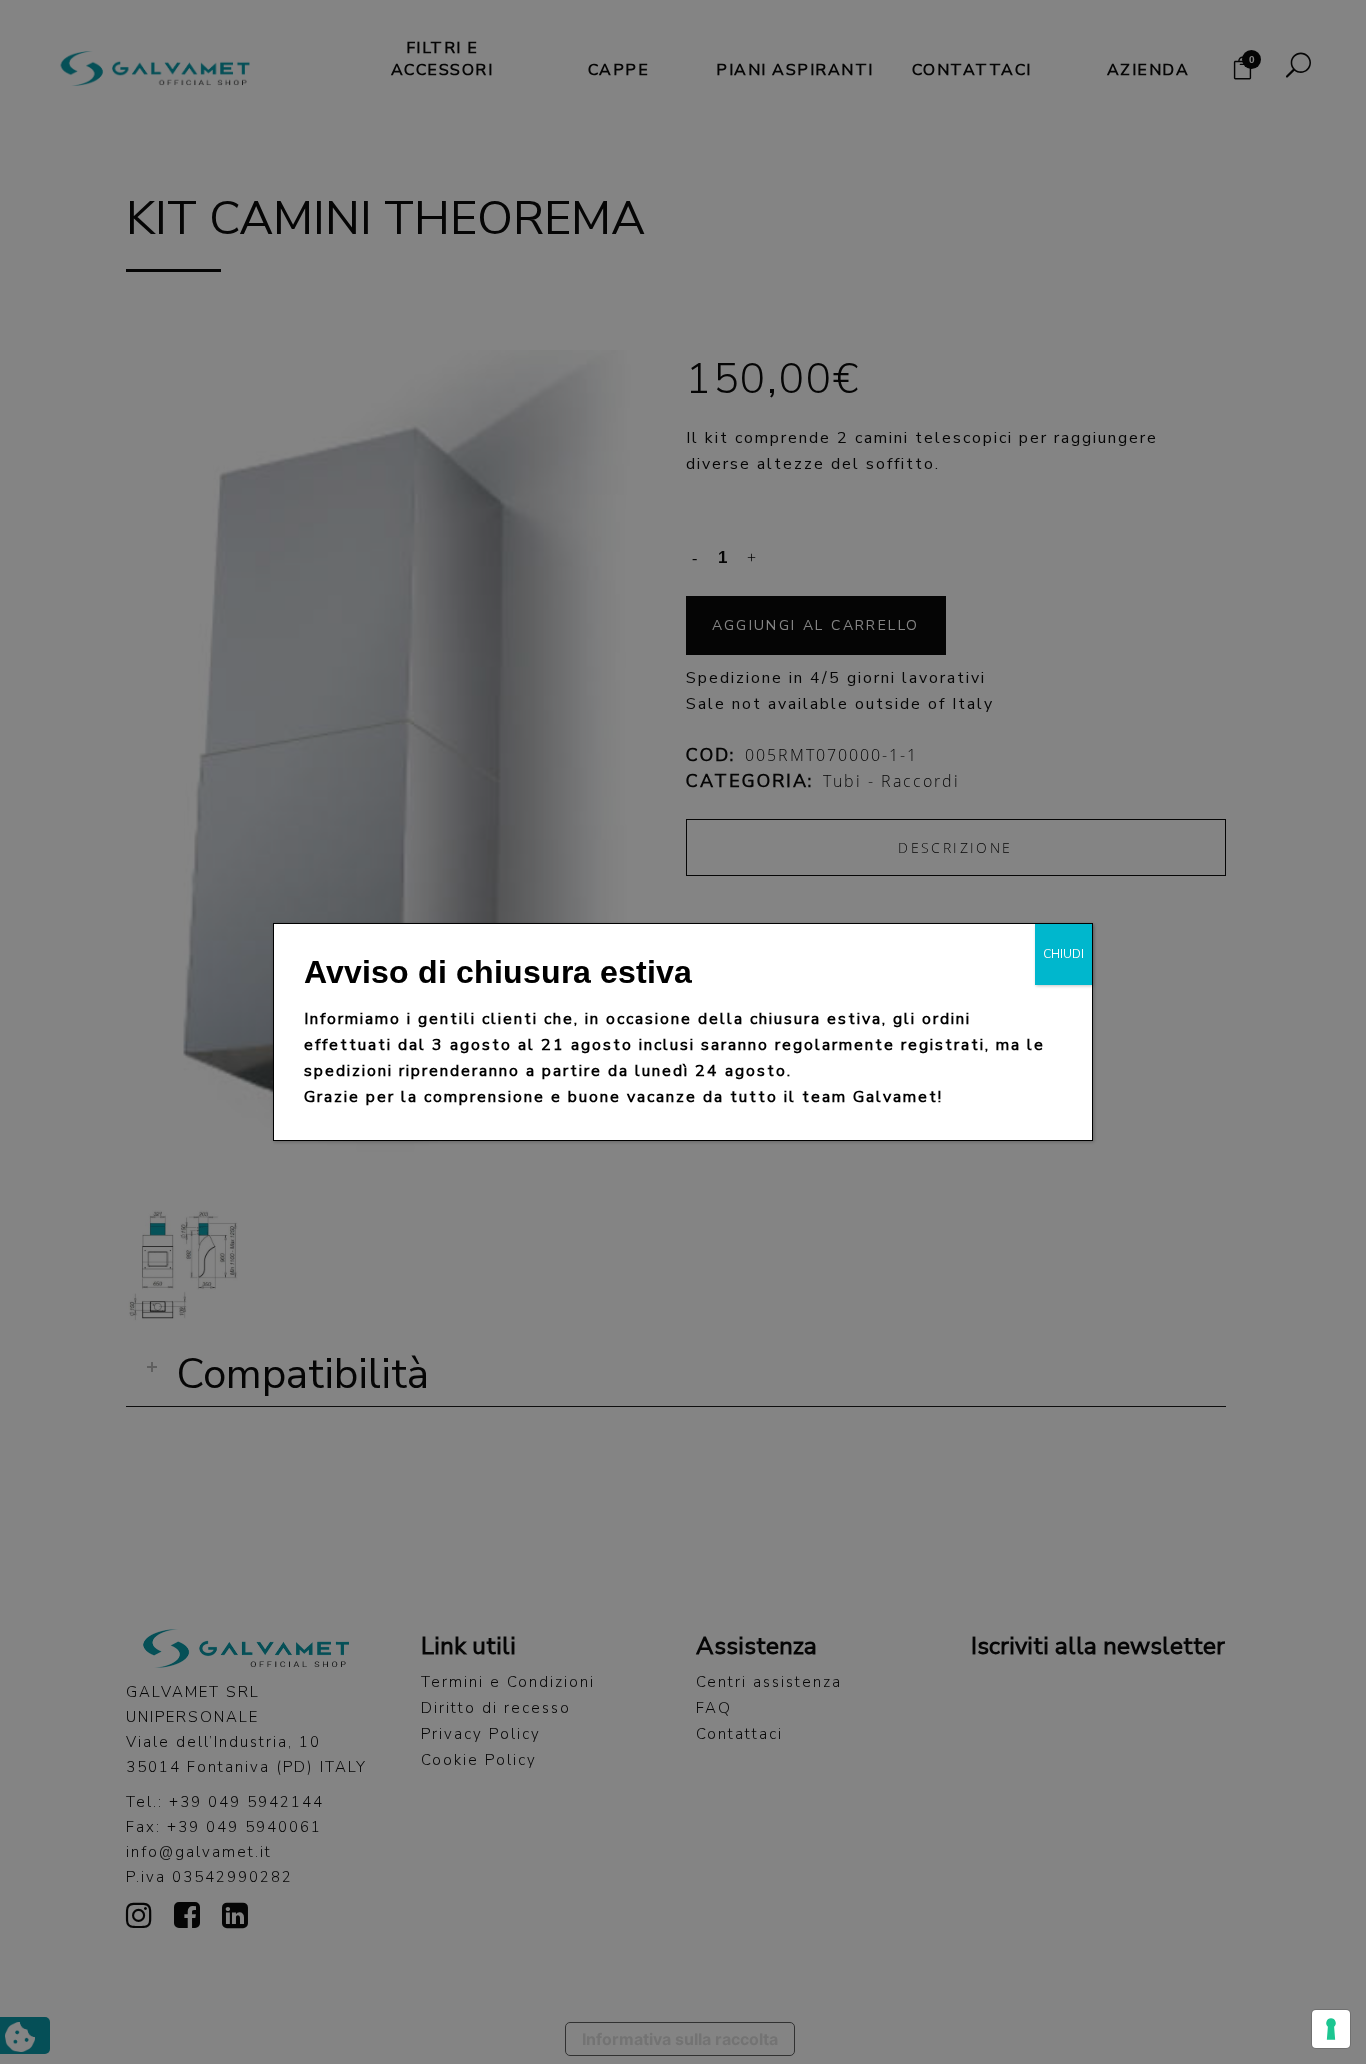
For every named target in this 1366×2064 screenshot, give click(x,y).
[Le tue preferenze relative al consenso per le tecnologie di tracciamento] (1331, 2029)
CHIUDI (1063, 954)
